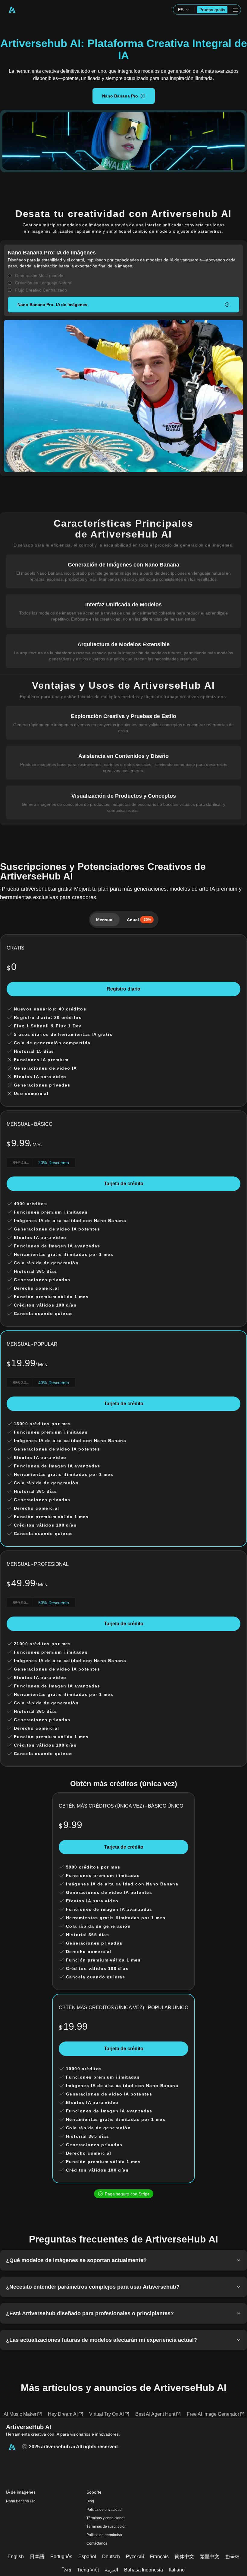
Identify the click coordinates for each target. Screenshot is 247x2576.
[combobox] (184, 10)
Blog (90, 2501)
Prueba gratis (212, 10)
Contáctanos (97, 2543)
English (16, 2557)
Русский (135, 2557)
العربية (111, 2570)
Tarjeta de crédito (124, 1184)
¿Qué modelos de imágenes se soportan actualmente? (76, 2260)
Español (87, 2557)
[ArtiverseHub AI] (12, 10)
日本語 (37, 2557)
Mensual (105, 920)
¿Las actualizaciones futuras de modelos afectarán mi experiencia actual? (102, 2340)
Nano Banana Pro (120, 96)
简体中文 (184, 2557)
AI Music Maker (20, 2414)
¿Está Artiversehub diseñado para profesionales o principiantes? (90, 2313)
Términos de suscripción (106, 2527)
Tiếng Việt (88, 2570)
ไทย (67, 2570)
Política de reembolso (104, 2535)
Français (159, 2557)
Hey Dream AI (63, 2414)
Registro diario (123, 989)
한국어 (233, 2557)
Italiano (177, 2570)
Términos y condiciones (106, 2518)
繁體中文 (210, 2557)
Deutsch (111, 2557)
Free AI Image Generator (213, 2414)
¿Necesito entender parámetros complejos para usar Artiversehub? (93, 2287)
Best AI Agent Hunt (155, 2414)
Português (61, 2557)
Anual (139, 920)
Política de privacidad (104, 2510)
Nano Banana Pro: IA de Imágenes (52, 305)
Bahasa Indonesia (144, 2570)
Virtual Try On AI (106, 2414)
